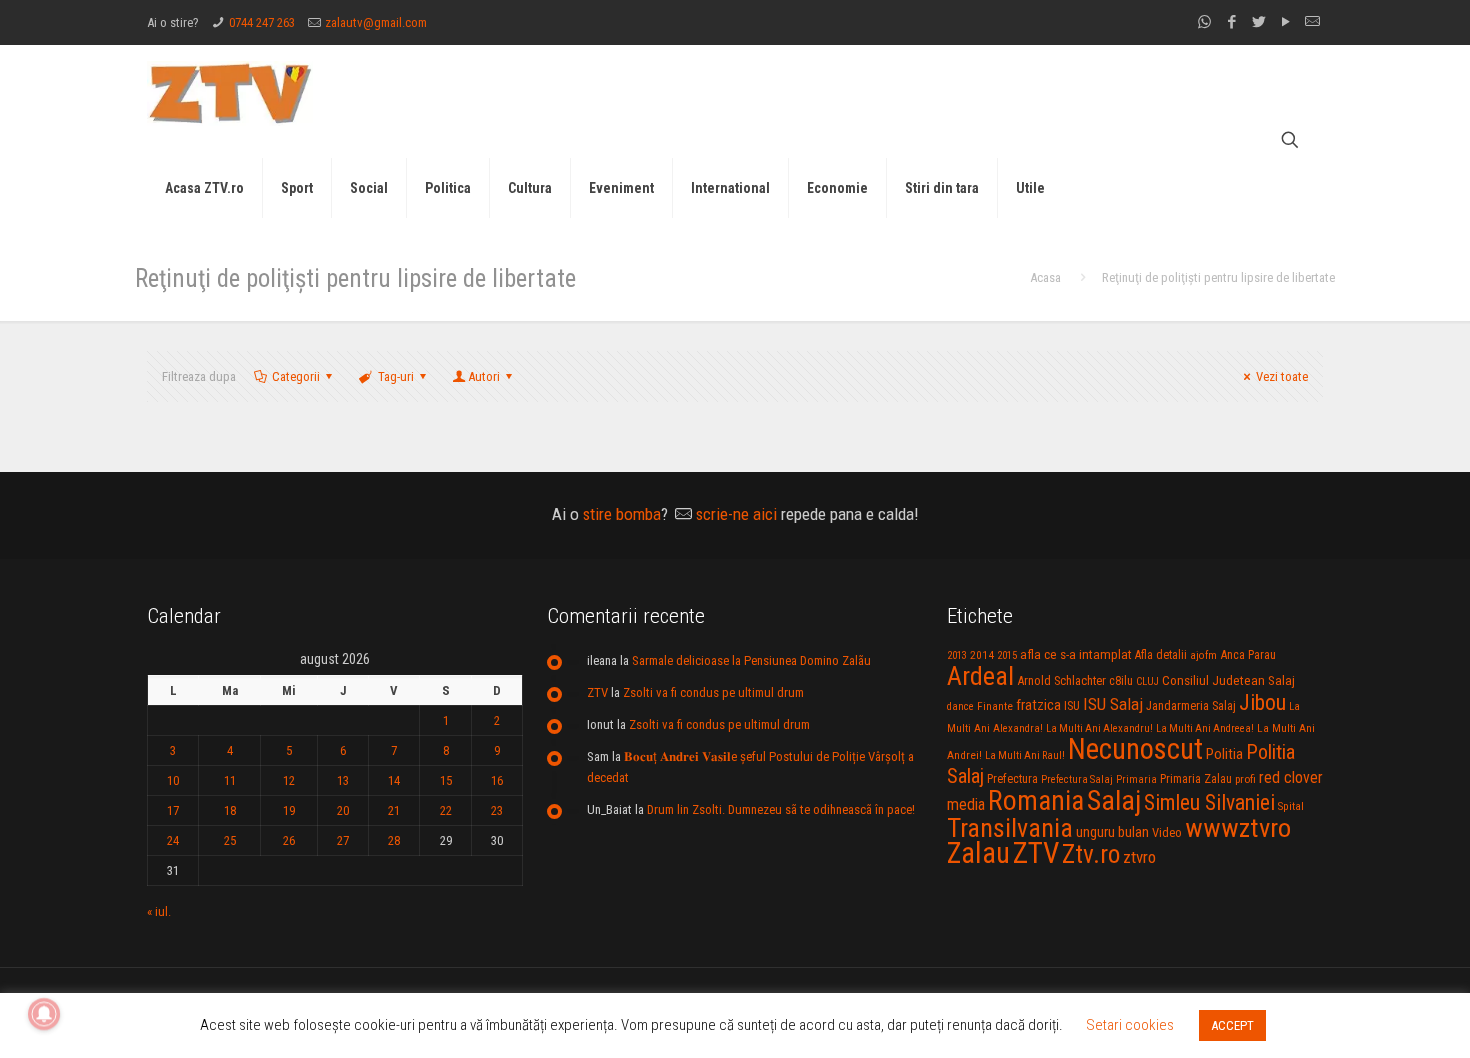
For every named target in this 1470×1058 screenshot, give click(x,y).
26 (289, 840)
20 (343, 810)
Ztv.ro (1091, 854)
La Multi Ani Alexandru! (1099, 728)
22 (446, 810)
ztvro (1139, 857)
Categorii (296, 376)
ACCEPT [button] (1232, 1025)
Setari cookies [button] (1130, 1025)
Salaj (1114, 800)
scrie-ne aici (736, 514)
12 (289, 780)
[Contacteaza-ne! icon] (1312, 22)
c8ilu (1121, 680)
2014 (982, 655)
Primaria (1136, 779)
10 (173, 780)
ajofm (1203, 655)
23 (497, 810)
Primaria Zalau (1196, 779)
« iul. (159, 911)
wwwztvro (1238, 827)
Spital (1291, 806)
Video (1167, 832)
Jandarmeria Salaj (1191, 705)
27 (343, 840)
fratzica (1038, 705)
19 (289, 810)
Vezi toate (1282, 376)
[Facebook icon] (1231, 22)
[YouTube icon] (1285, 22)
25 (230, 840)
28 (394, 840)
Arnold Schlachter (1061, 680)
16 (497, 780)
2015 (1007, 655)
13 (343, 780)
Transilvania (1010, 828)
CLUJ (1147, 681)
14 (394, 780)
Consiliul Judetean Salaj (1228, 680)
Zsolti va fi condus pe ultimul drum (713, 692)
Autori (484, 376)
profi (1245, 779)
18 (230, 810)
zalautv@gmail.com (376, 22)
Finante (995, 706)
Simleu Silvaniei (1209, 802)
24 (173, 840)
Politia (1224, 754)
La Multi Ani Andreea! (1205, 728)
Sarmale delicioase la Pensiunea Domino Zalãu (751, 660)
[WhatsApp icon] (1204, 22)
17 (173, 810)
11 (230, 780)
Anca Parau (1248, 654)
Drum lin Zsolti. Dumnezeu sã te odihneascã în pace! (781, 809)
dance (960, 706)
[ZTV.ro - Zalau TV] (230, 92)
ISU (1072, 706)
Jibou (1262, 702)
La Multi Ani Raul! (1025, 755)
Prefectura (1012, 779)
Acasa (1045, 277)
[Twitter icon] (1258, 22)
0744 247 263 (262, 22)
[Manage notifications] (44, 1014)
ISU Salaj (1113, 704)
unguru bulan (1112, 832)
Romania (1036, 801)
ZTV (597, 692)
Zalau (978, 853)
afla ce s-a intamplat (1076, 654)
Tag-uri (396, 376)
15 (446, 780)
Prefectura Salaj (1077, 779)
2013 (957, 655)
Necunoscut (1135, 749)
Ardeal (980, 676)
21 (394, 810)
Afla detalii (1161, 655)
